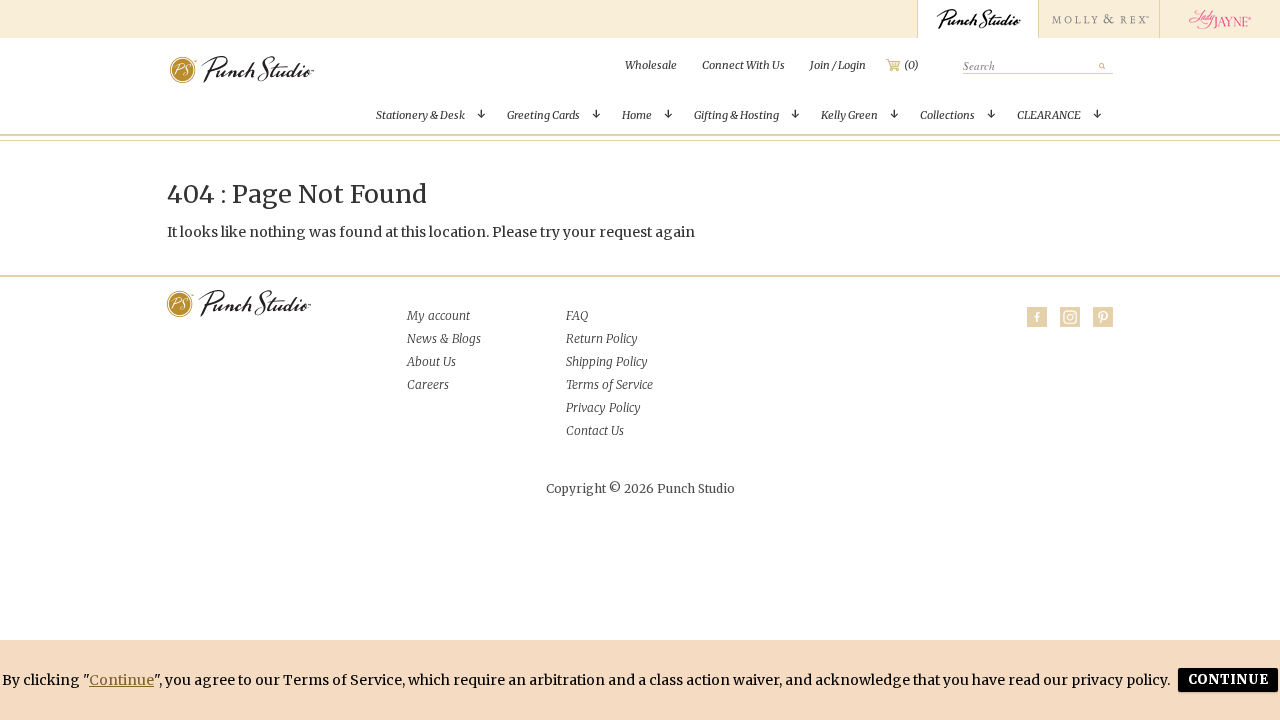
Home (637, 115)
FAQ (577, 315)
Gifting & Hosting (736, 115)
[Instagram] (1070, 317)
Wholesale (651, 65)
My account (438, 315)
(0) (911, 65)
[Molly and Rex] (1098, 19)
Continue (121, 680)
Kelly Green (849, 115)
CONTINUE (1228, 679)
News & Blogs (444, 338)
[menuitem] (651, 65)
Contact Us (595, 430)
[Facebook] (1037, 317)
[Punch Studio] (977, 19)
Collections (947, 115)
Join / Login (838, 65)
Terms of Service (609, 384)
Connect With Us (743, 65)
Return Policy (602, 338)
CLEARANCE (1049, 115)
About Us (431, 361)
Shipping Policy (607, 361)
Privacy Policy (603, 407)
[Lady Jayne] (1219, 19)
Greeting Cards (543, 115)
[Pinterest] (1103, 317)
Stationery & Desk (420, 115)
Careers (428, 384)
